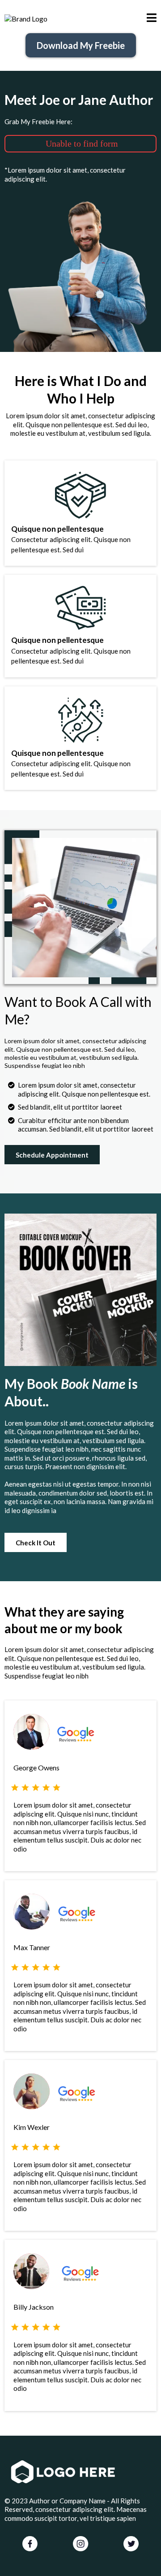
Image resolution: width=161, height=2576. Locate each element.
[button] (152, 19)
